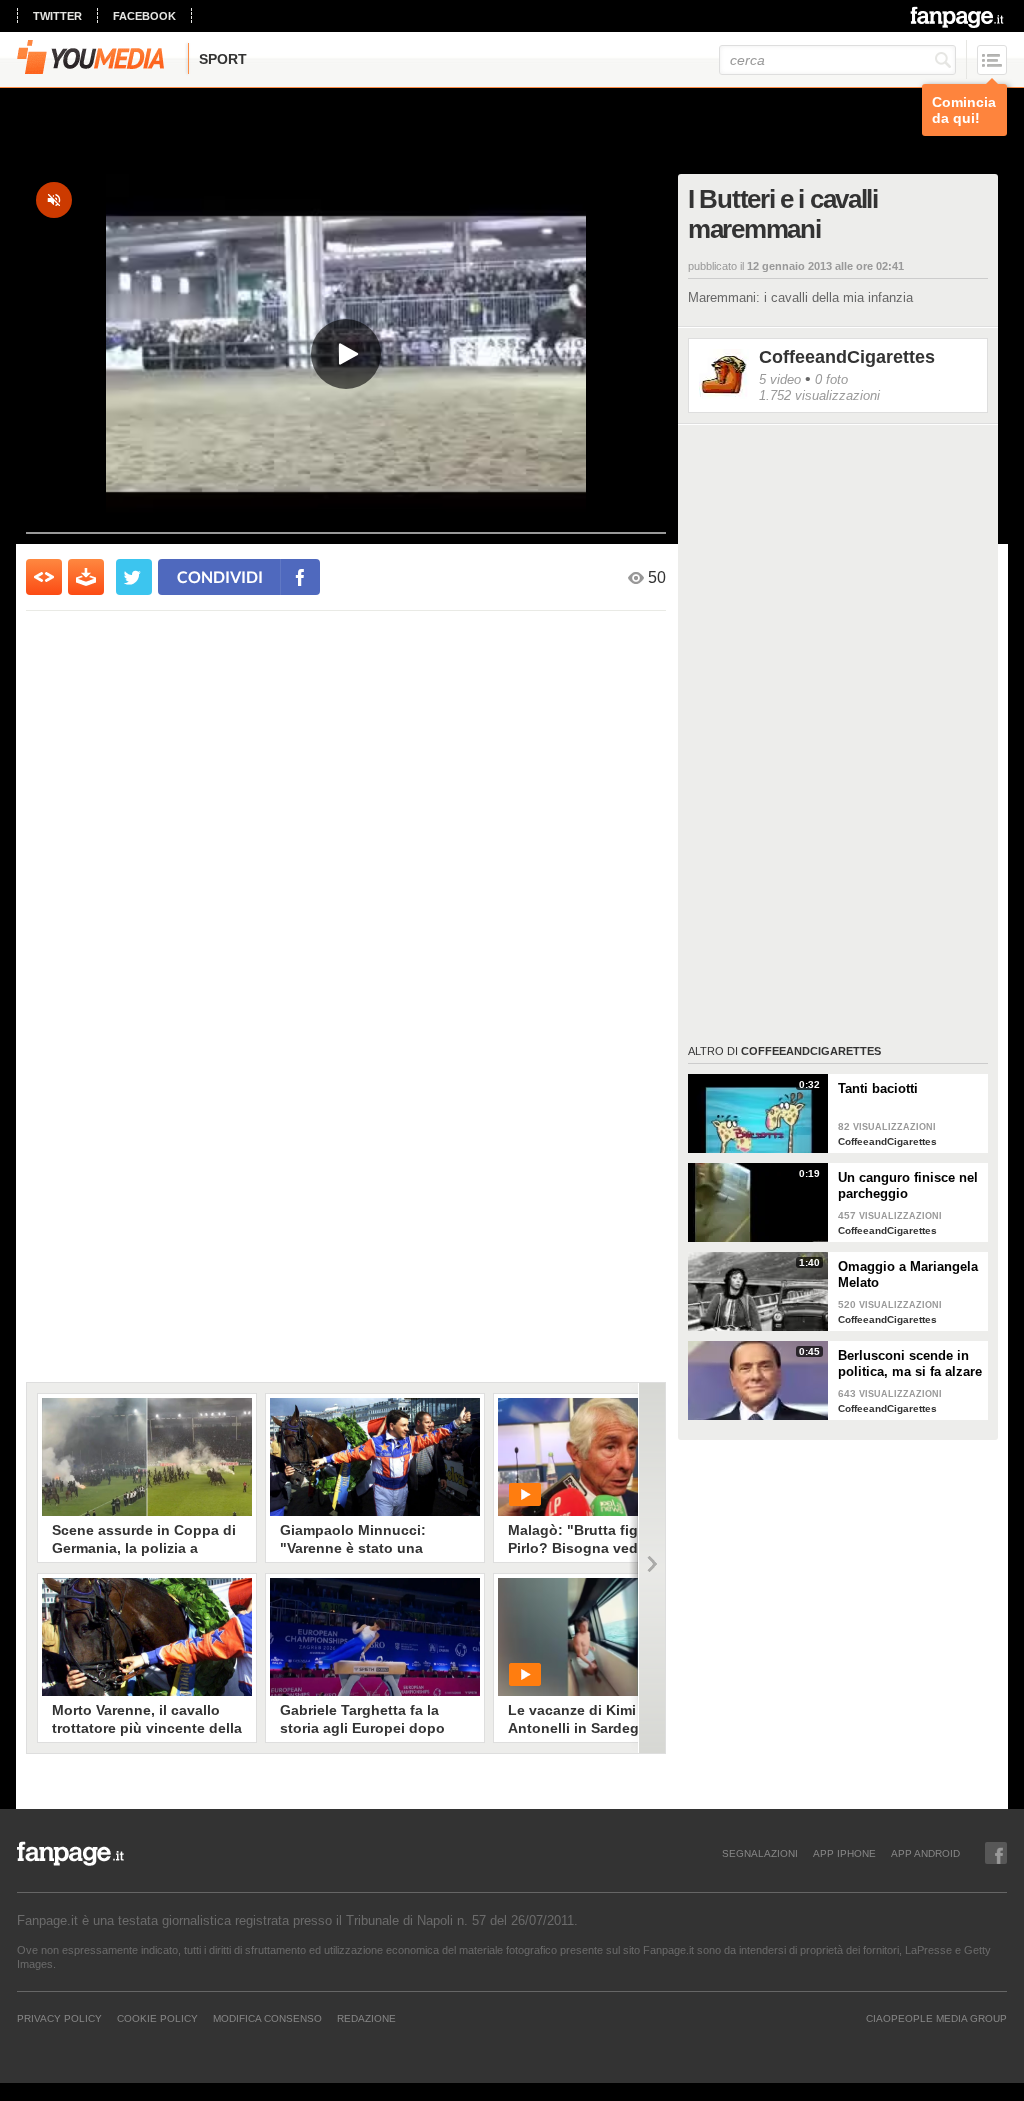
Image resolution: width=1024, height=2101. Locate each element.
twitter (57, 16)
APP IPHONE (844, 1853)
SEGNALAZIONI (760, 1853)
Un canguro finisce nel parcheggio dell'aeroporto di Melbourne (908, 1186)
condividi (220, 576)
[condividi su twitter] (134, 577)
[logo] (958, 17)
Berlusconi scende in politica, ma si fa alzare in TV (910, 1364)
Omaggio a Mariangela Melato (908, 1274)
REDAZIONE (366, 2018)
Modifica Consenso (267, 2018)
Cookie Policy (157, 2018)
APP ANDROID (925, 1853)
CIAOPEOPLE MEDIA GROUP (936, 2018)
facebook (144, 16)
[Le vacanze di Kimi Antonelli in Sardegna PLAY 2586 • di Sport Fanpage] (603, 1637)
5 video (780, 379)
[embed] (44, 577)
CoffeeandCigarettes (847, 357)
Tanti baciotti (878, 1088)
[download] (86, 577)
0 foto (831, 379)
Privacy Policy (59, 2018)
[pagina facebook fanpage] (996, 1853)
